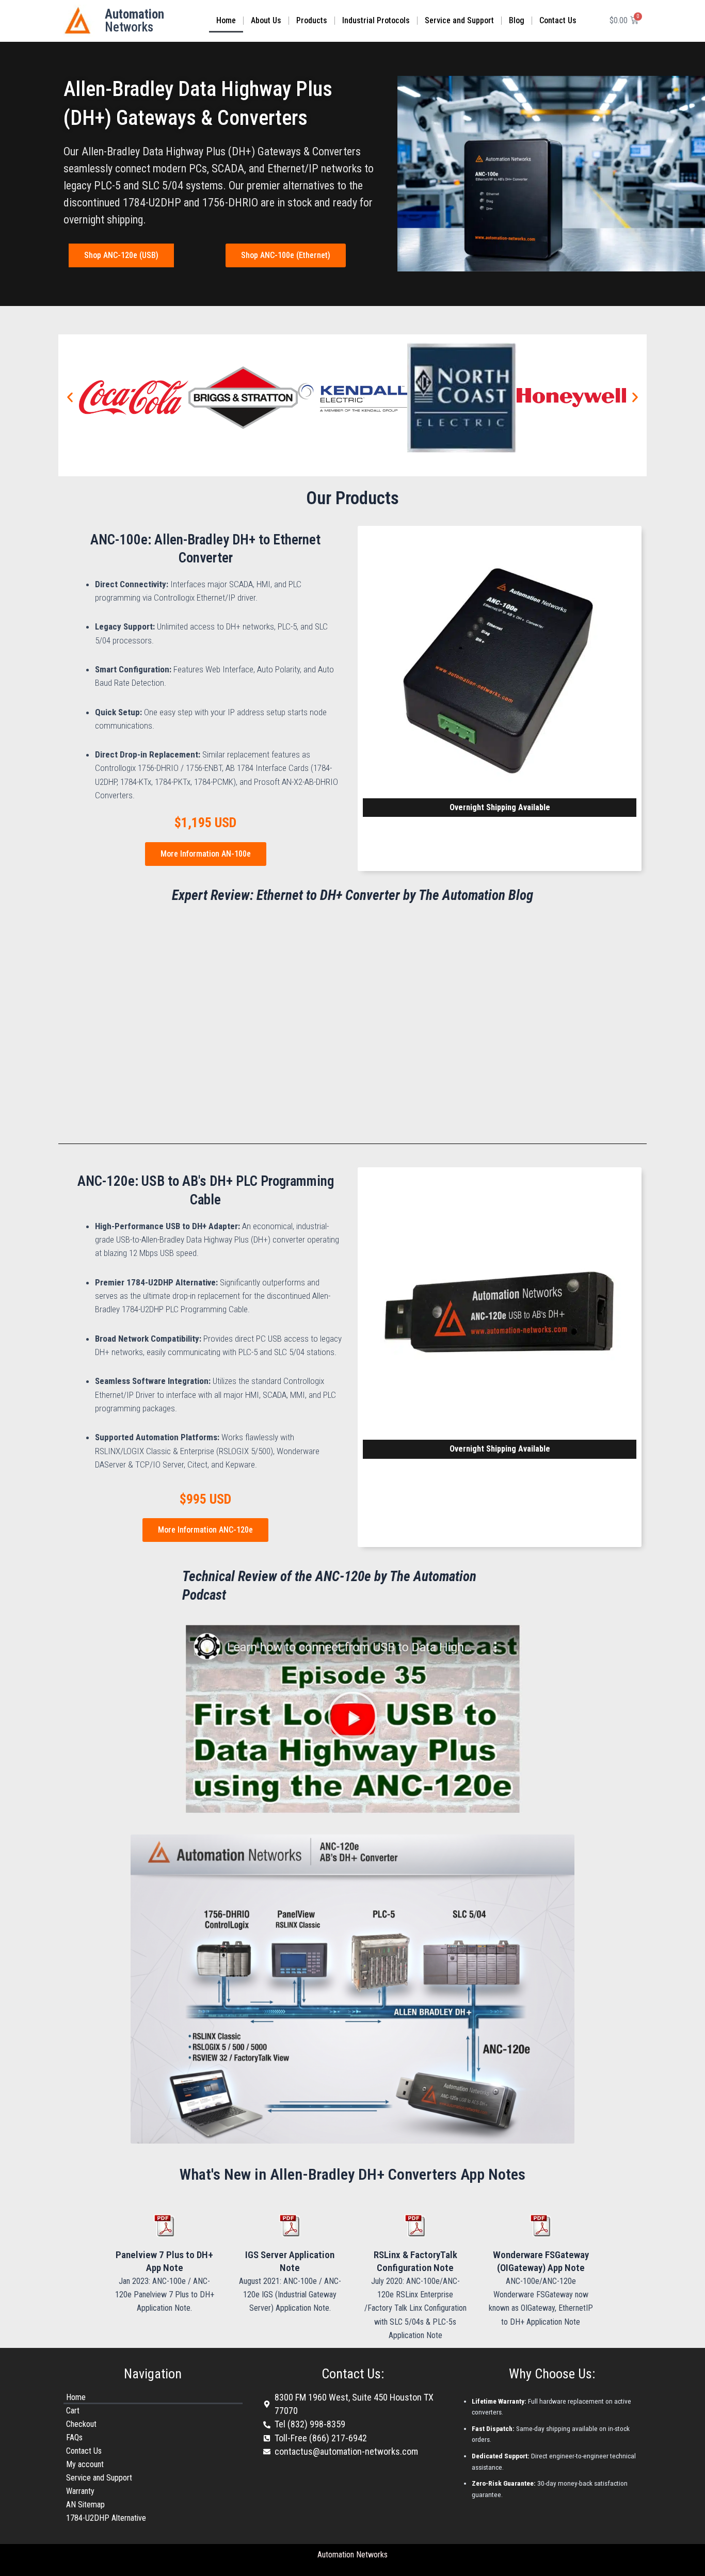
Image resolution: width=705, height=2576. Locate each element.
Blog (517, 20)
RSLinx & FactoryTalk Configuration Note (415, 2261)
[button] (70, 398)
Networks (134, 21)
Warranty (80, 2491)
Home (226, 20)
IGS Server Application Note (290, 2261)
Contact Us (558, 20)
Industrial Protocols (376, 20)
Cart (73, 2411)
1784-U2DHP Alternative (106, 2518)
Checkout (81, 2424)
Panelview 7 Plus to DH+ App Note (164, 2261)
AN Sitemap (85, 2505)
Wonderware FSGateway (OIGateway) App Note (541, 2261)
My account (85, 2464)
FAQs (74, 2437)
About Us (266, 20)
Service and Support (459, 20)
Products (312, 20)
